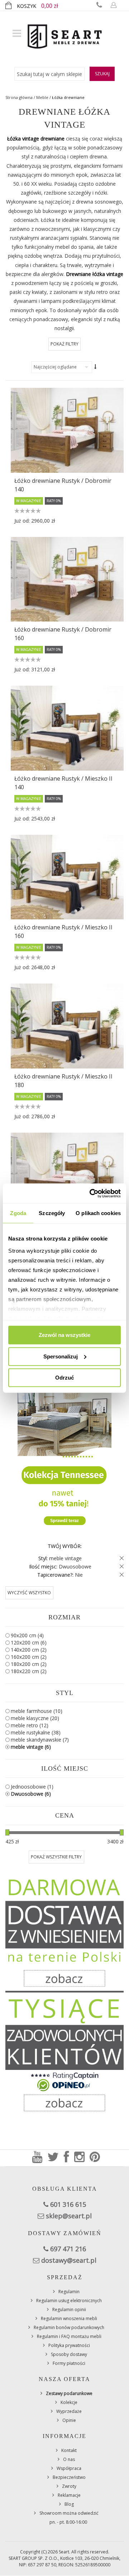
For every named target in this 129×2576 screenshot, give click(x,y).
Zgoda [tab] (18, 1213)
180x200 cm (29, 1664)
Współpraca (69, 2468)
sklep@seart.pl (69, 2216)
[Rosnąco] (96, 367)
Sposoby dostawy (69, 2354)
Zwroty (69, 2486)
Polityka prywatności (69, 2345)
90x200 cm (27, 1635)
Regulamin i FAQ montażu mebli (69, 2336)
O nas (69, 2459)
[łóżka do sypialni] (67, 579)
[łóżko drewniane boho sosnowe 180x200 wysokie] (67, 1175)
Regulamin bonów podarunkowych (69, 2327)
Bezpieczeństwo (69, 2477)
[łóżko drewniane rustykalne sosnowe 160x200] (67, 877)
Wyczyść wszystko (29, 1593)
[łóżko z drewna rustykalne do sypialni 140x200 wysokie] (67, 728)
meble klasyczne (35, 1718)
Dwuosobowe (31, 1794)
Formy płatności (69, 2363)
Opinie (69, 2420)
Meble (42, 97)
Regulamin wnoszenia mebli (69, 2318)
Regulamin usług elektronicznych (69, 2301)
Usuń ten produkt (120, 1558)
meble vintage (31, 1747)
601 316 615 (68, 2204)
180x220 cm (29, 1671)
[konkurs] (64, 1447)
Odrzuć (64, 1378)
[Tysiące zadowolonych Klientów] (64, 2055)
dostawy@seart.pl (69, 2260)
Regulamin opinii (69, 2310)
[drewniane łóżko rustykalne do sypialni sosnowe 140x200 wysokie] (67, 430)
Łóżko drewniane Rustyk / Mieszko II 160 (63, 932)
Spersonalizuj (61, 1356)
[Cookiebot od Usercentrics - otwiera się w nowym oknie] (91, 1193)
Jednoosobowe (32, 1787)
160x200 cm (29, 1657)
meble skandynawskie (40, 1740)
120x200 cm (29, 1642)
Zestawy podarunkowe (69, 2393)
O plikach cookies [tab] (98, 1213)
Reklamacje (69, 2495)
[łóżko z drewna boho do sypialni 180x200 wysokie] (67, 1026)
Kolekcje (69, 2402)
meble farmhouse (37, 1711)
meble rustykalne (36, 1732)
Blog (69, 2504)
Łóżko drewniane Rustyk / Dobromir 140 (63, 485)
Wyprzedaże (69, 2411)
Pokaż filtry (64, 344)
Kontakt (69, 2450)
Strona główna (19, 97)
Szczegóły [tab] (52, 1213)
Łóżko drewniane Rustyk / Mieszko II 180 (63, 1081)
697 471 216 (68, 2249)
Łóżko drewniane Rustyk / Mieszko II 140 (63, 783)
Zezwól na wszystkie (64, 1335)
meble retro (30, 1725)
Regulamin (69, 2292)
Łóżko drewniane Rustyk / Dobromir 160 (63, 634)
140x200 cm (29, 1650)
